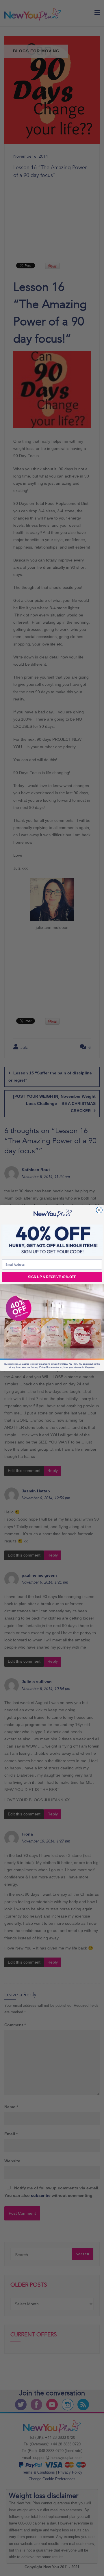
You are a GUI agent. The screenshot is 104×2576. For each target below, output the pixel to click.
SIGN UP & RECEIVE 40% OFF (52, 1277)
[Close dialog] (99, 1210)
